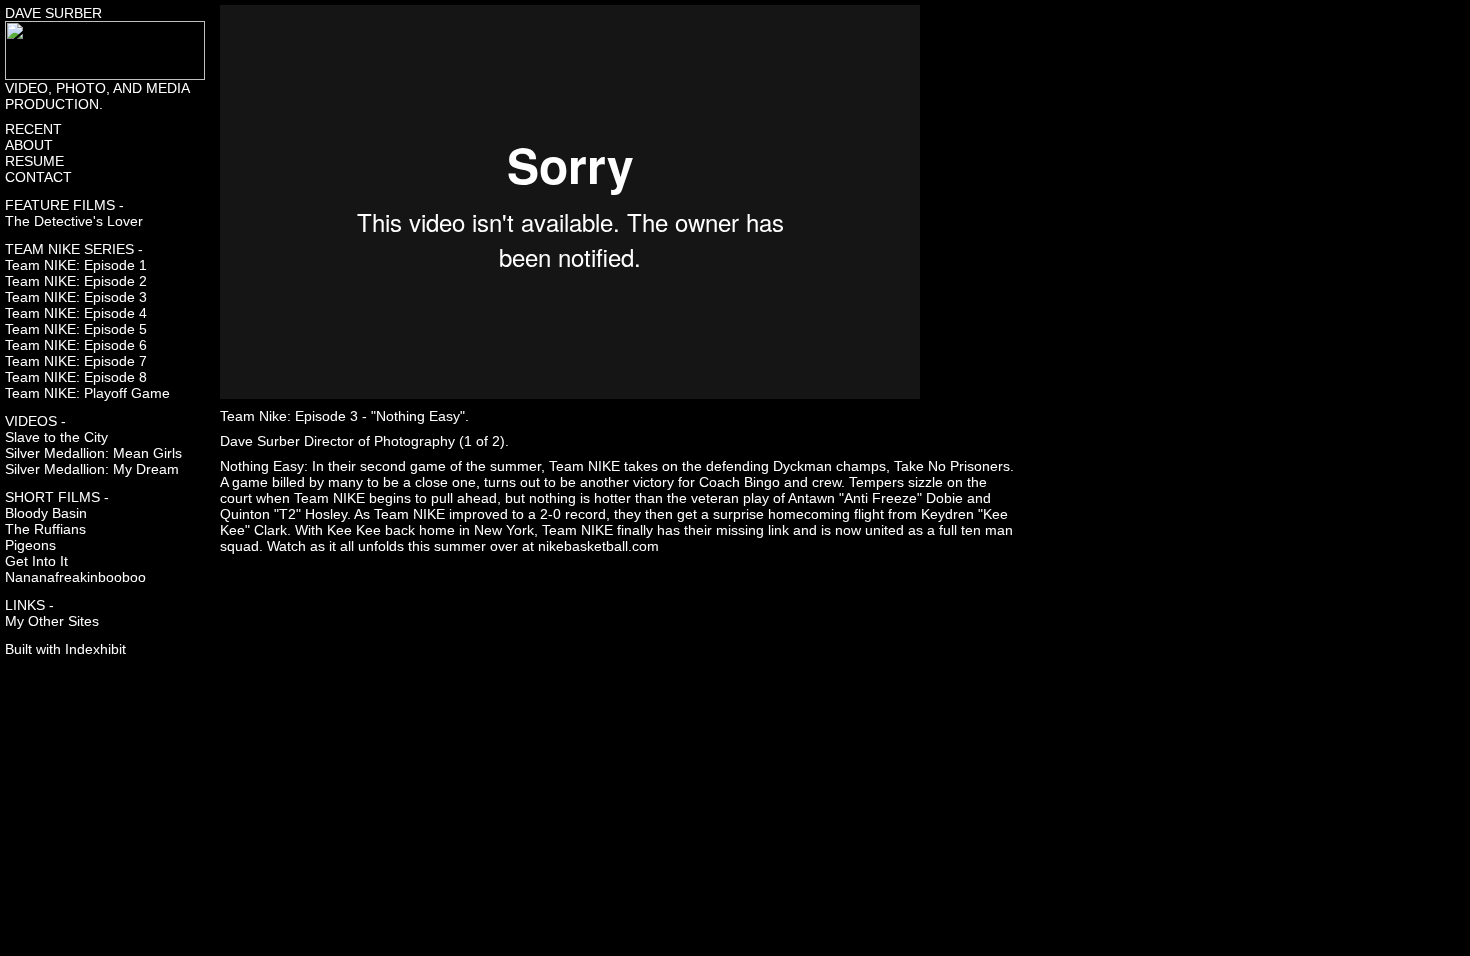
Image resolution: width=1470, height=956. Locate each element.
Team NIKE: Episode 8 (76, 377)
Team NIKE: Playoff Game (87, 393)
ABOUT (29, 145)
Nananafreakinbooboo (75, 577)
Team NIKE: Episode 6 (76, 345)
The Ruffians (45, 529)
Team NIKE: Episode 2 (76, 281)
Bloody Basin (46, 513)
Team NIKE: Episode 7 (76, 361)
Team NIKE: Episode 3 (76, 297)
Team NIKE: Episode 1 (76, 265)
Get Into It (36, 561)
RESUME (34, 161)
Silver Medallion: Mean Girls (93, 453)
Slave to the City (56, 437)
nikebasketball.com (598, 546)
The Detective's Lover (74, 221)
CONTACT (38, 177)
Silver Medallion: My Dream (92, 469)
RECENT (33, 129)
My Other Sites (52, 621)
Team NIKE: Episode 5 (76, 329)
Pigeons (30, 545)
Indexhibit (95, 649)
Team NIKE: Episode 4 (76, 313)
